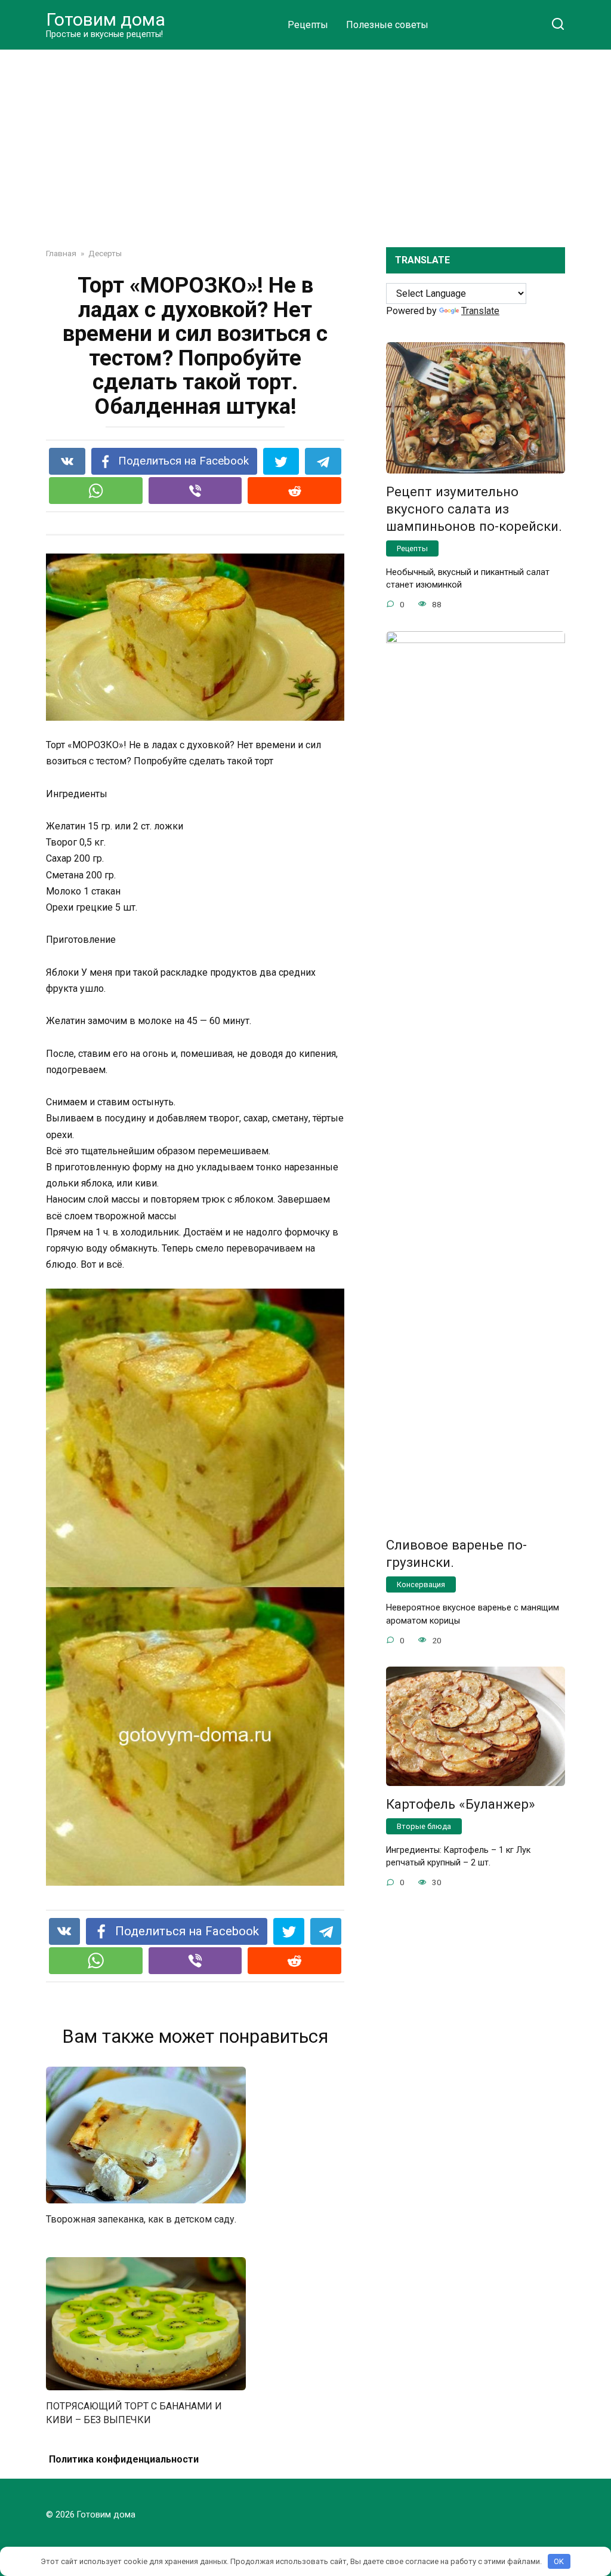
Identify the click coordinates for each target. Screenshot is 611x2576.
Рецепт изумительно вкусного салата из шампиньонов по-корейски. (474, 509)
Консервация (421, 1584)
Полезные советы (387, 25)
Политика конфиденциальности (124, 2459)
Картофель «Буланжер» (461, 1804)
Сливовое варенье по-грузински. (456, 1553)
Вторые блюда (424, 1826)
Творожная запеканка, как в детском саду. (141, 2219)
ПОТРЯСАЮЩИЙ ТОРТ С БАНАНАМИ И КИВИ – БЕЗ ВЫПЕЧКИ (134, 2413)
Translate (480, 311)
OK (559, 2561)
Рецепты (308, 25)
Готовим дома (106, 19)
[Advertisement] (305, 140)
